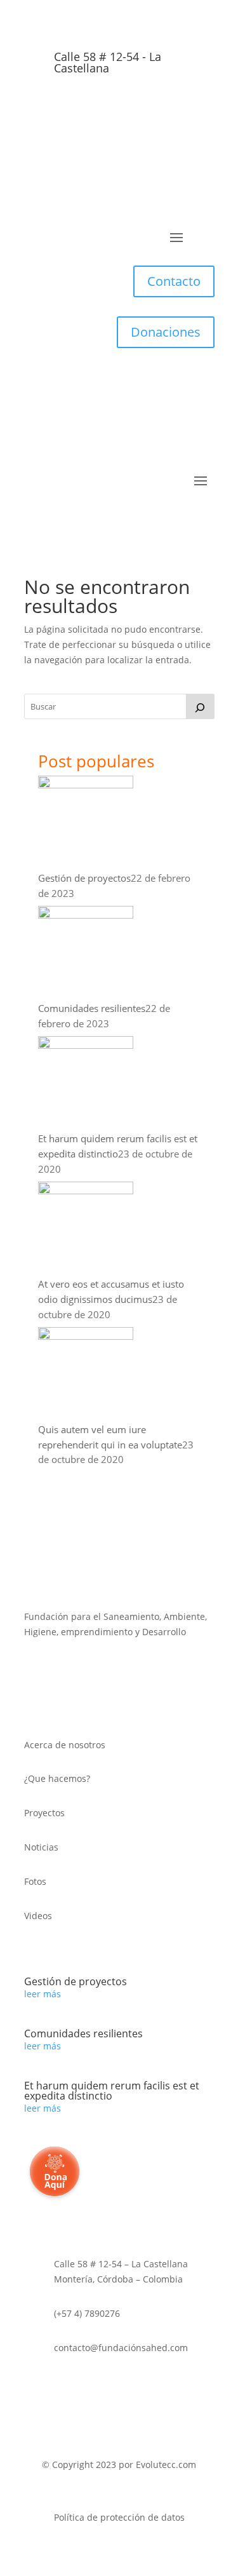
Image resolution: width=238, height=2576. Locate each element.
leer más (43, 1994)
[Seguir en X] (81, 109)
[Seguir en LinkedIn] (132, 109)
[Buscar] (200, 706)
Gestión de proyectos (84, 878)
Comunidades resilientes (92, 1008)
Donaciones (166, 332)
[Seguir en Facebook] (107, 109)
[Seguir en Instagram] (157, 109)
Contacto (174, 281)
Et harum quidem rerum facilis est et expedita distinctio (112, 2091)
